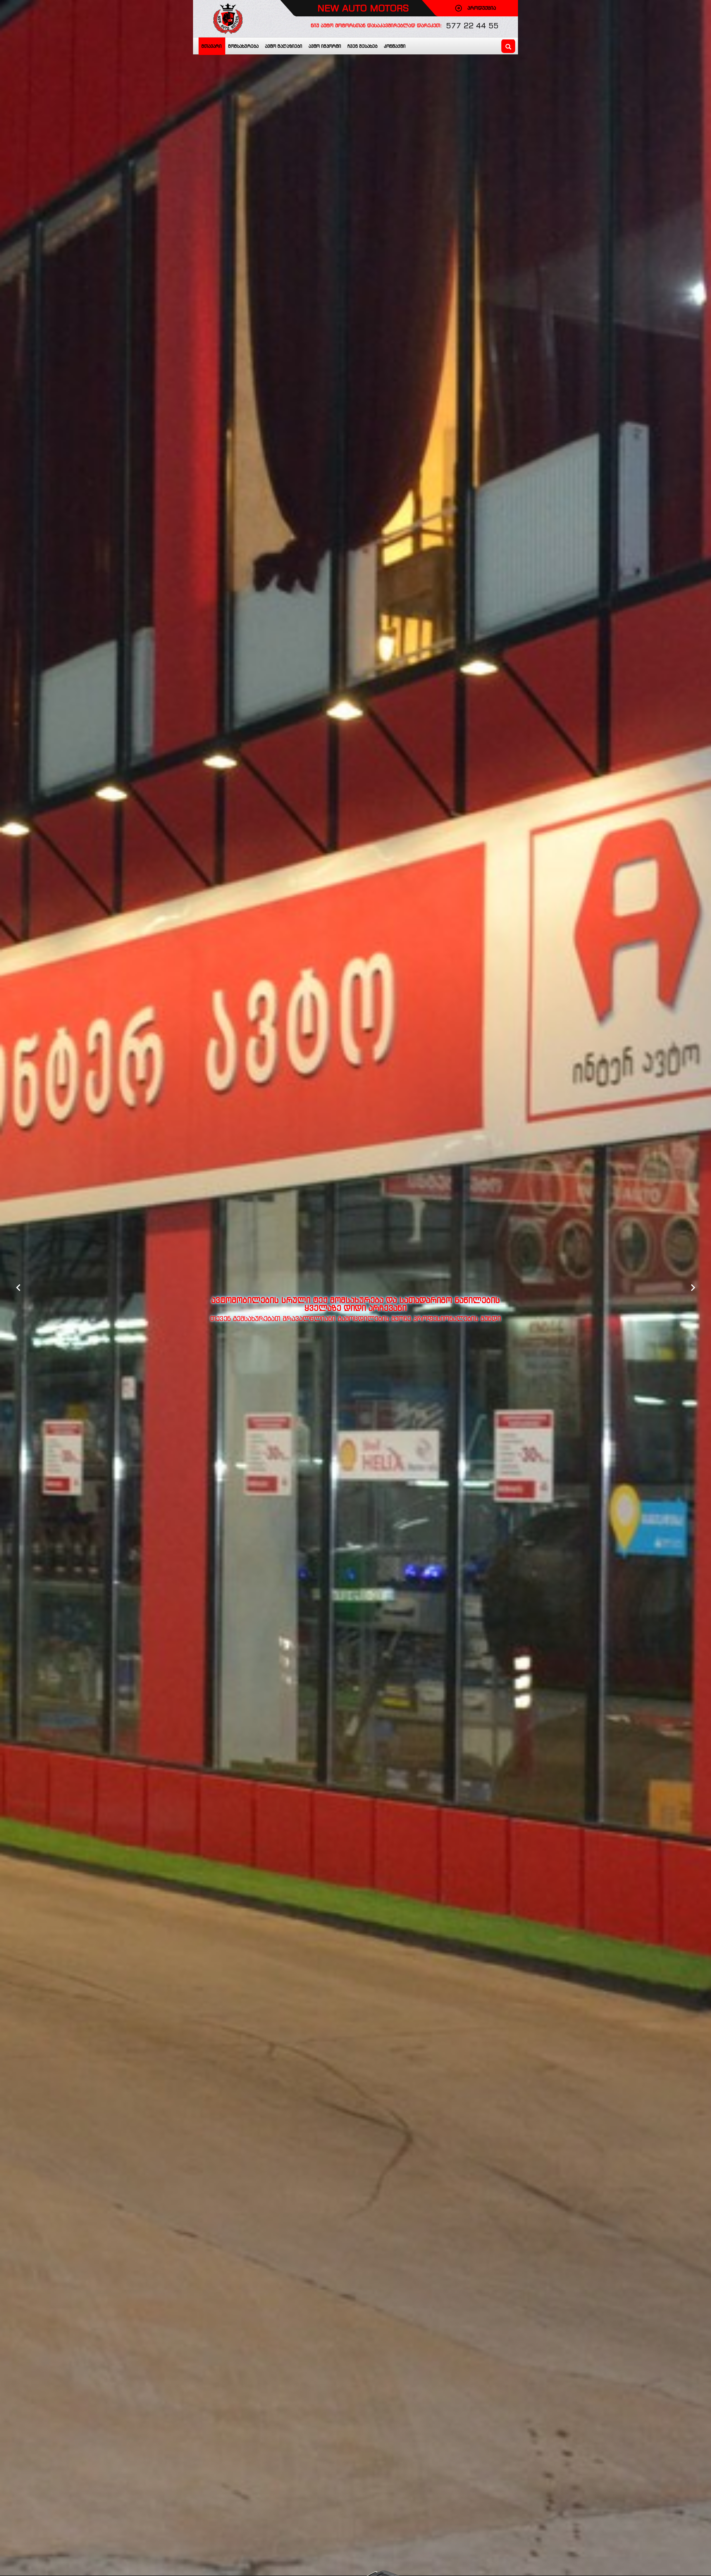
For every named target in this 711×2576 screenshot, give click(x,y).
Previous (18, 1288)
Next (693, 1288)
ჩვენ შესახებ (362, 46)
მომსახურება (243, 46)
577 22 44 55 (472, 26)
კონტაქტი (395, 46)
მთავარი (211, 46)
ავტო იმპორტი (325, 46)
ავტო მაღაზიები (284, 46)
